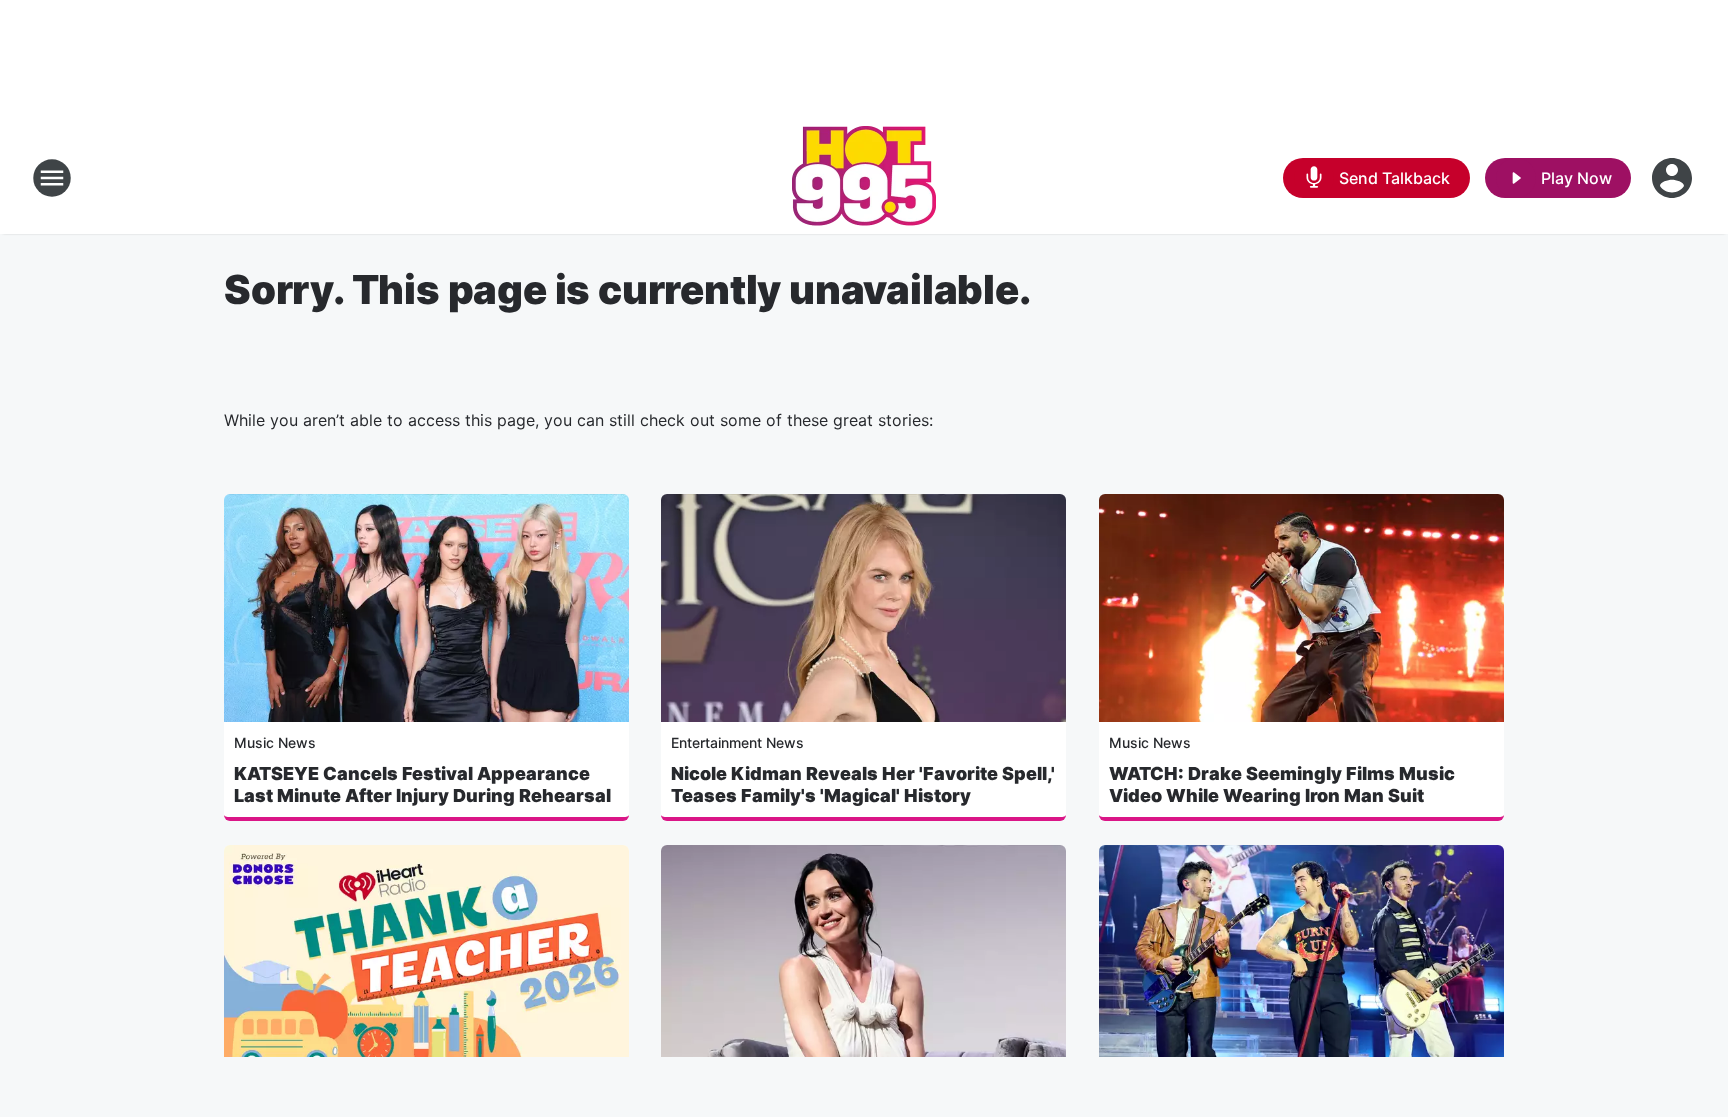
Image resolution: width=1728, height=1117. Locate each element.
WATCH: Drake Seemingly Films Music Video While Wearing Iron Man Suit (1282, 784)
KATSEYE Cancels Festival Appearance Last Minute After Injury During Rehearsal (422, 784)
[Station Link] (864, 178)
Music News (275, 742)
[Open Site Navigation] (52, 178)
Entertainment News (737, 742)
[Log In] (1674, 178)
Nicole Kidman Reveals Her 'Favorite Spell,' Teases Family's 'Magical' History (863, 784)
